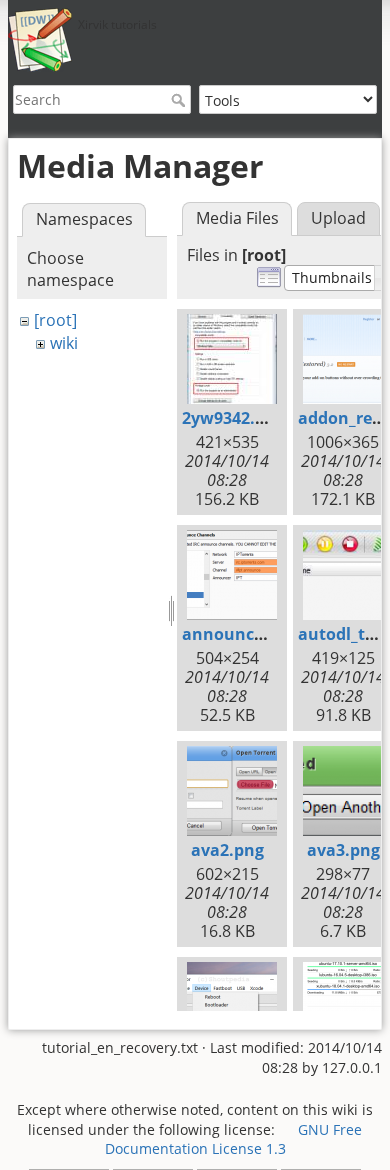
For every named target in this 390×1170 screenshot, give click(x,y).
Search (180, 100)
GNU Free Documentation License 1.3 (234, 1139)
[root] (55, 320)
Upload (338, 218)
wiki (64, 343)
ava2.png (227, 850)
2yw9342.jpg (230, 418)
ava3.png (343, 850)
